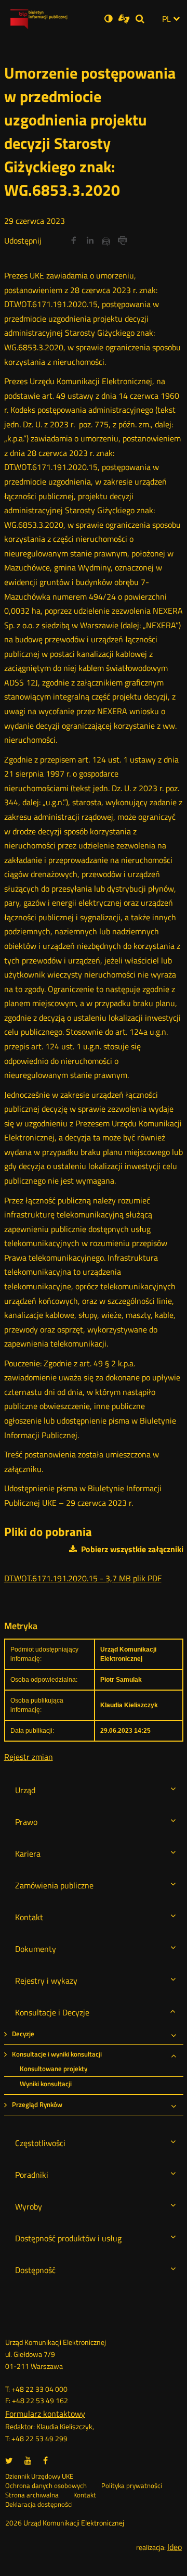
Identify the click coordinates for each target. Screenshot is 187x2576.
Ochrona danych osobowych (46, 2486)
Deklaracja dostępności (39, 2505)
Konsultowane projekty (54, 2069)
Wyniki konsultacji (46, 2084)
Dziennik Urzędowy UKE (39, 2477)
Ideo (175, 2547)
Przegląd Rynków (37, 2105)
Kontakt (85, 2495)
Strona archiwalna (32, 2495)
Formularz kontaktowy (45, 2414)
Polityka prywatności (132, 2486)
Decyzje (23, 2034)
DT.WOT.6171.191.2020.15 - (83, 1578)
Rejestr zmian (29, 1757)
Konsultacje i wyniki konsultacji (57, 2054)
